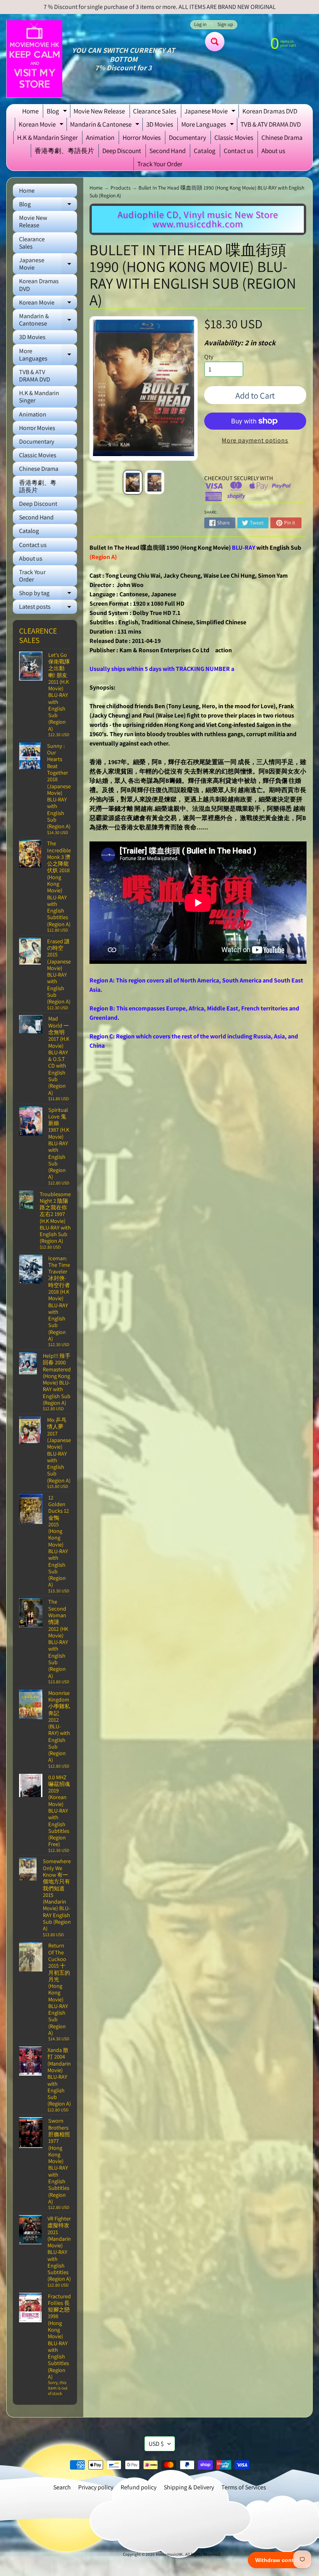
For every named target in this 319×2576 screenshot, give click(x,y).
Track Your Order (160, 164)
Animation (100, 138)
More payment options (255, 440)
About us (273, 151)
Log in (200, 25)
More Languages (209, 125)
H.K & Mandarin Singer (47, 138)
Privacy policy (96, 2487)
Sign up (225, 25)
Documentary (188, 138)
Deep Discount (122, 151)
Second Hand (167, 151)
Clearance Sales (155, 111)
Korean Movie (42, 125)
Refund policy (138, 2487)
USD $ (156, 2444)
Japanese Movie (211, 112)
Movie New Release (99, 111)
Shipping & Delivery (189, 2487)
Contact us (238, 151)
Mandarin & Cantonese (106, 125)
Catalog (205, 151)
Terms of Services (244, 2487)
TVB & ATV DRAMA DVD (271, 124)
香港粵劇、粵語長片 (64, 151)
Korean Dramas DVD (270, 111)
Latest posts (48, 608)
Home (30, 111)
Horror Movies (142, 138)
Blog (58, 112)
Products (121, 188)
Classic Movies (234, 138)
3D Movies (160, 124)
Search (62, 2487)
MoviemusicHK (169, 2554)
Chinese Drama (282, 138)
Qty (209, 357)
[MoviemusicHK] (34, 59)
